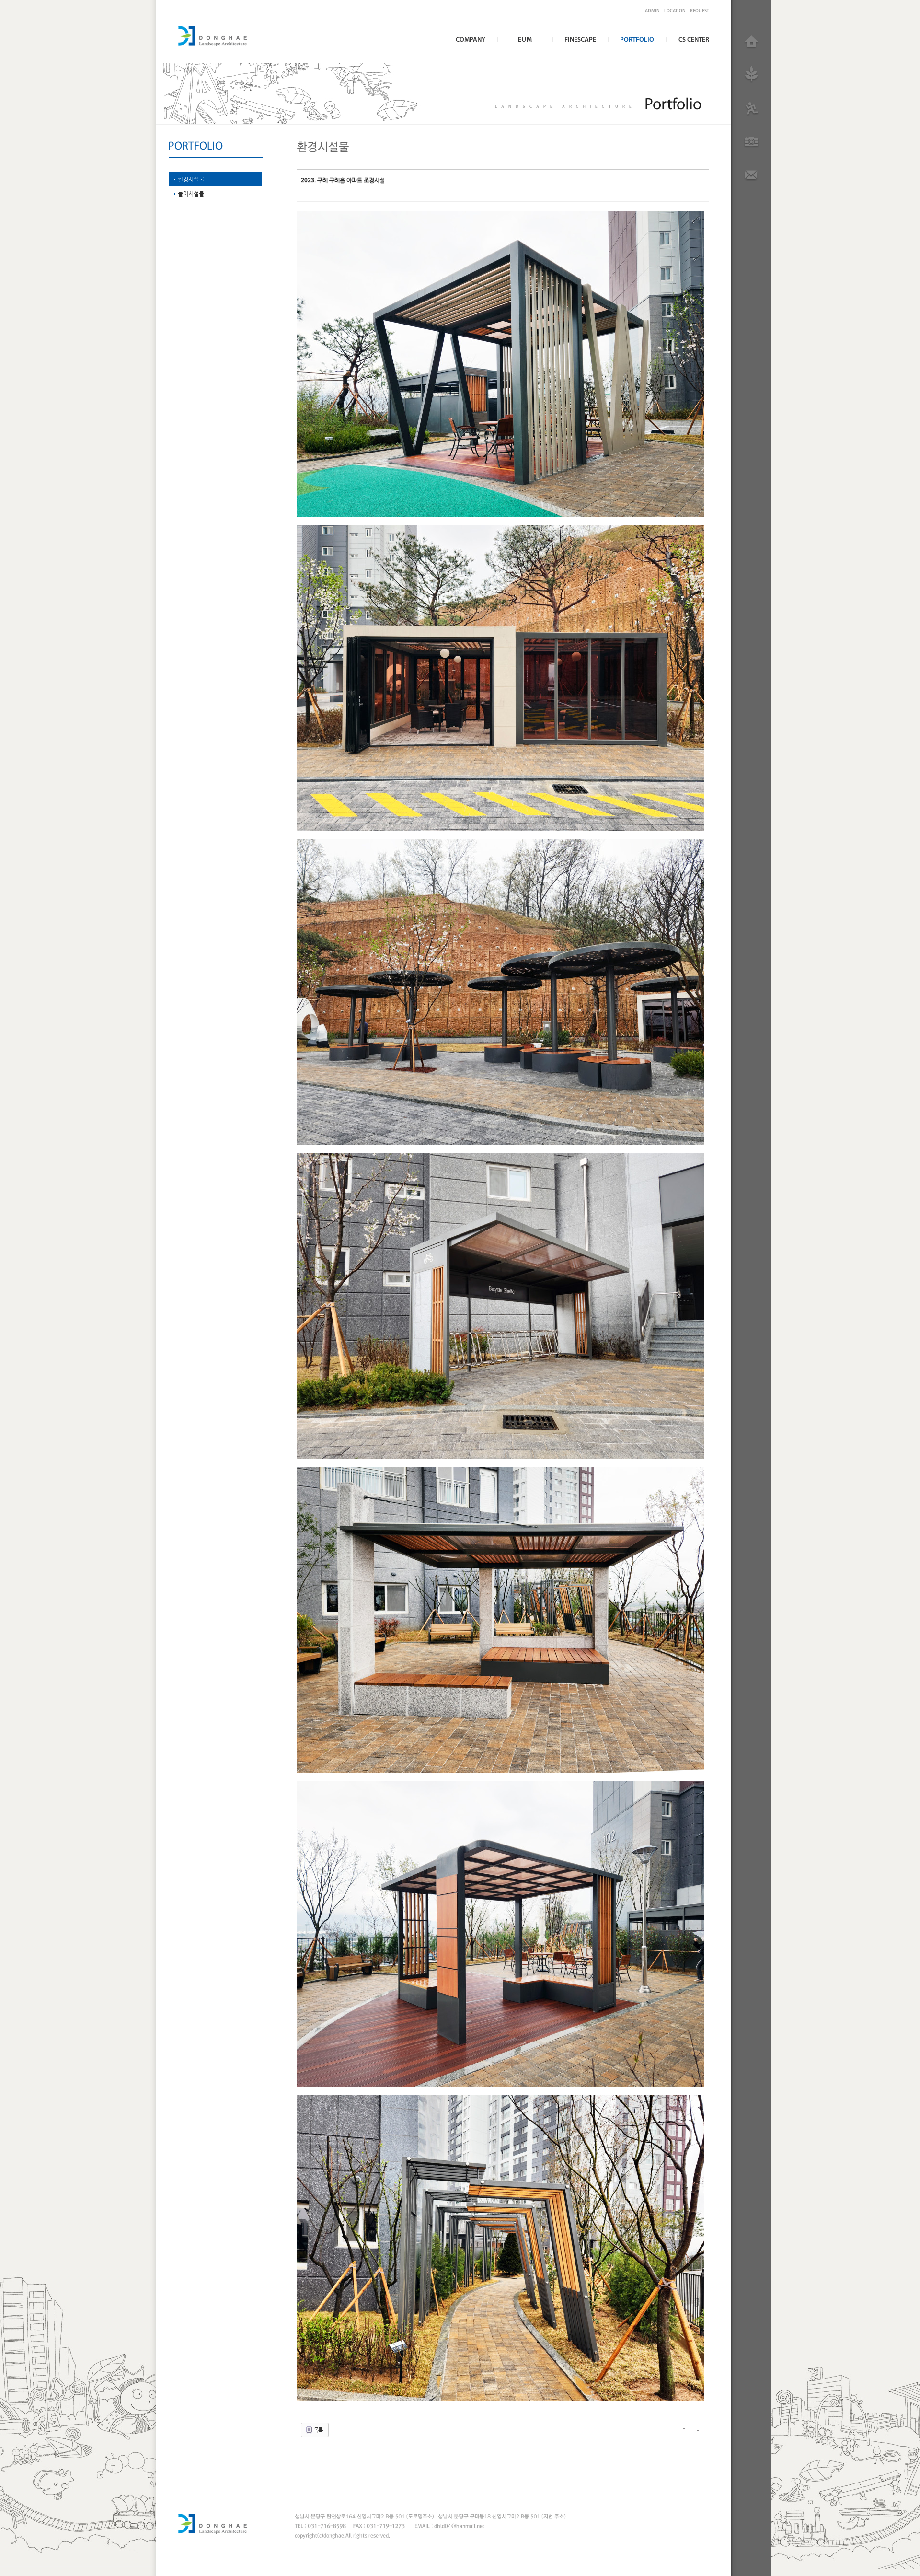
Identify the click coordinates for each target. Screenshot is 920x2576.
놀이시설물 (191, 194)
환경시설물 (191, 179)
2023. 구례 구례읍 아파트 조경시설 (343, 180)
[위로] (684, 2429)
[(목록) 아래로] (698, 2429)
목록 (318, 2430)
